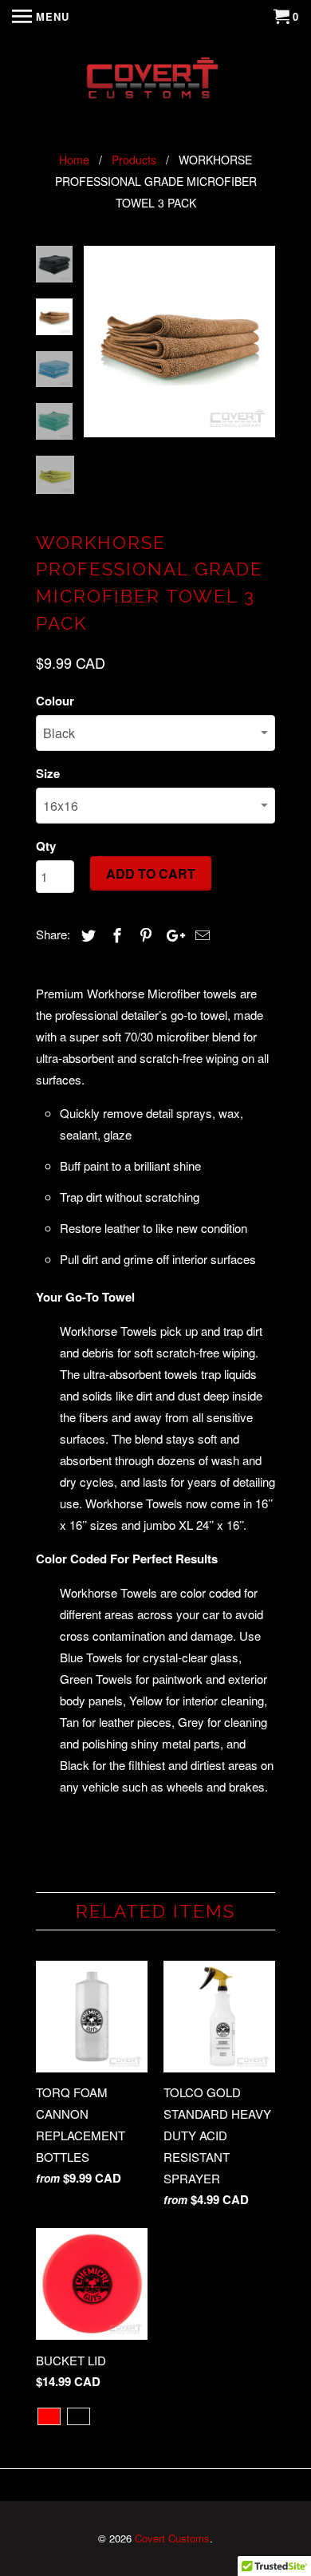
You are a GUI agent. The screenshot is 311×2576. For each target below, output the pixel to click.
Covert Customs (172, 2538)
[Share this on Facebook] (115, 934)
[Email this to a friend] (200, 934)
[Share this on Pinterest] (144, 934)
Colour (55, 701)
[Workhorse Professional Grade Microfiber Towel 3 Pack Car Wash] (179, 342)
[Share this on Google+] (171, 934)
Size (48, 773)
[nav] (41, 16)
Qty (46, 846)
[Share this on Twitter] (86, 934)
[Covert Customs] (155, 81)
